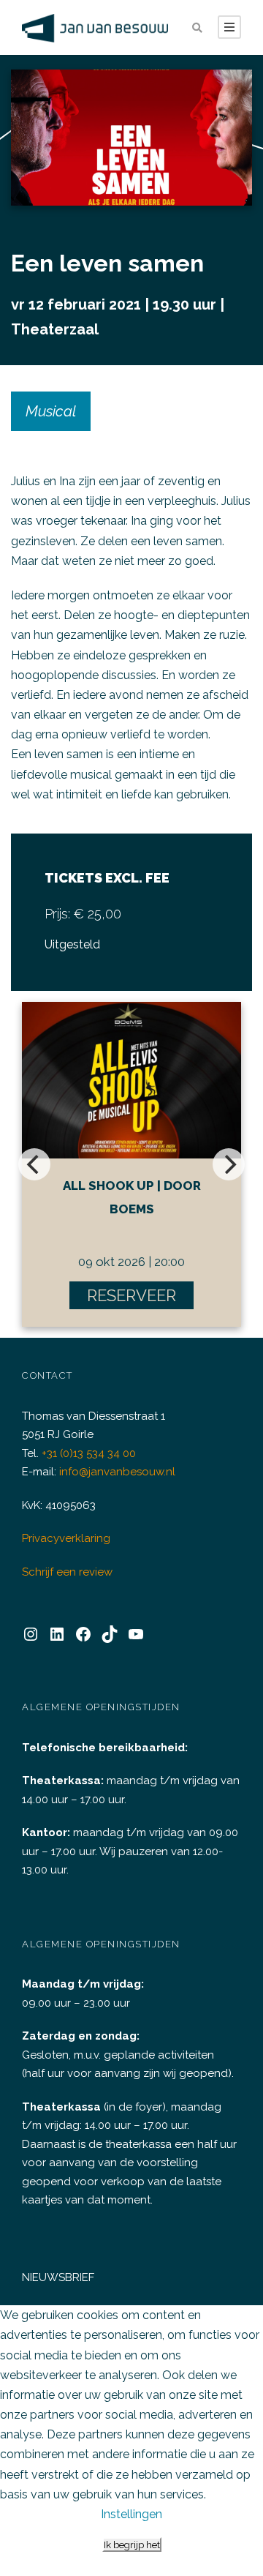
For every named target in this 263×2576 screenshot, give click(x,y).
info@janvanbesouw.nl (117, 1472)
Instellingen (131, 2514)
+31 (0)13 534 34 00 (89, 1453)
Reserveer (131, 1295)
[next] (229, 1164)
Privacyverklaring (66, 1538)
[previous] (34, 1164)
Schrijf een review (67, 1572)
